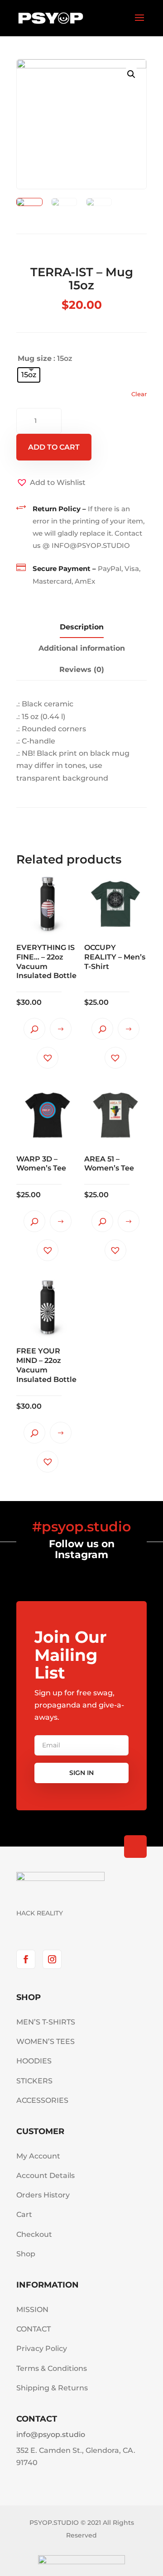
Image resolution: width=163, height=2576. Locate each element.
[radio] (29, 375)
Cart (24, 2214)
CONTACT (34, 2329)
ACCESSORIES (42, 2100)
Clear (139, 394)
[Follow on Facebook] (26, 1959)
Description (82, 627)
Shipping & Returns (52, 2388)
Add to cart (54, 447)
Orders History (43, 2195)
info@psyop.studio (51, 2434)
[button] (51, 482)
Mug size (35, 358)
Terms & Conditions (52, 2368)
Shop (26, 2254)
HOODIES (34, 2061)
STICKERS (34, 2081)
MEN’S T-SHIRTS (46, 2022)
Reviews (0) (82, 669)
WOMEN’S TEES (46, 2041)
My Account (38, 2156)
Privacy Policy (42, 2348)
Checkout (34, 2234)
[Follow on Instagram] (52, 1959)
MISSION (32, 2310)
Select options (61, 1029)
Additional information (82, 648)
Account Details (46, 2175)
